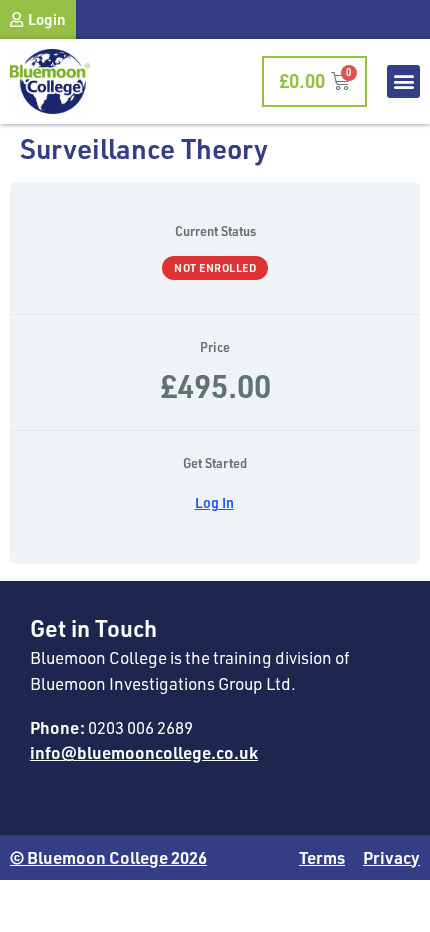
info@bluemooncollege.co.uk (144, 752)
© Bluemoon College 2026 (108, 857)
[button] (403, 81)
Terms (322, 857)
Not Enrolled (215, 267)
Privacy (391, 857)
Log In (214, 502)
